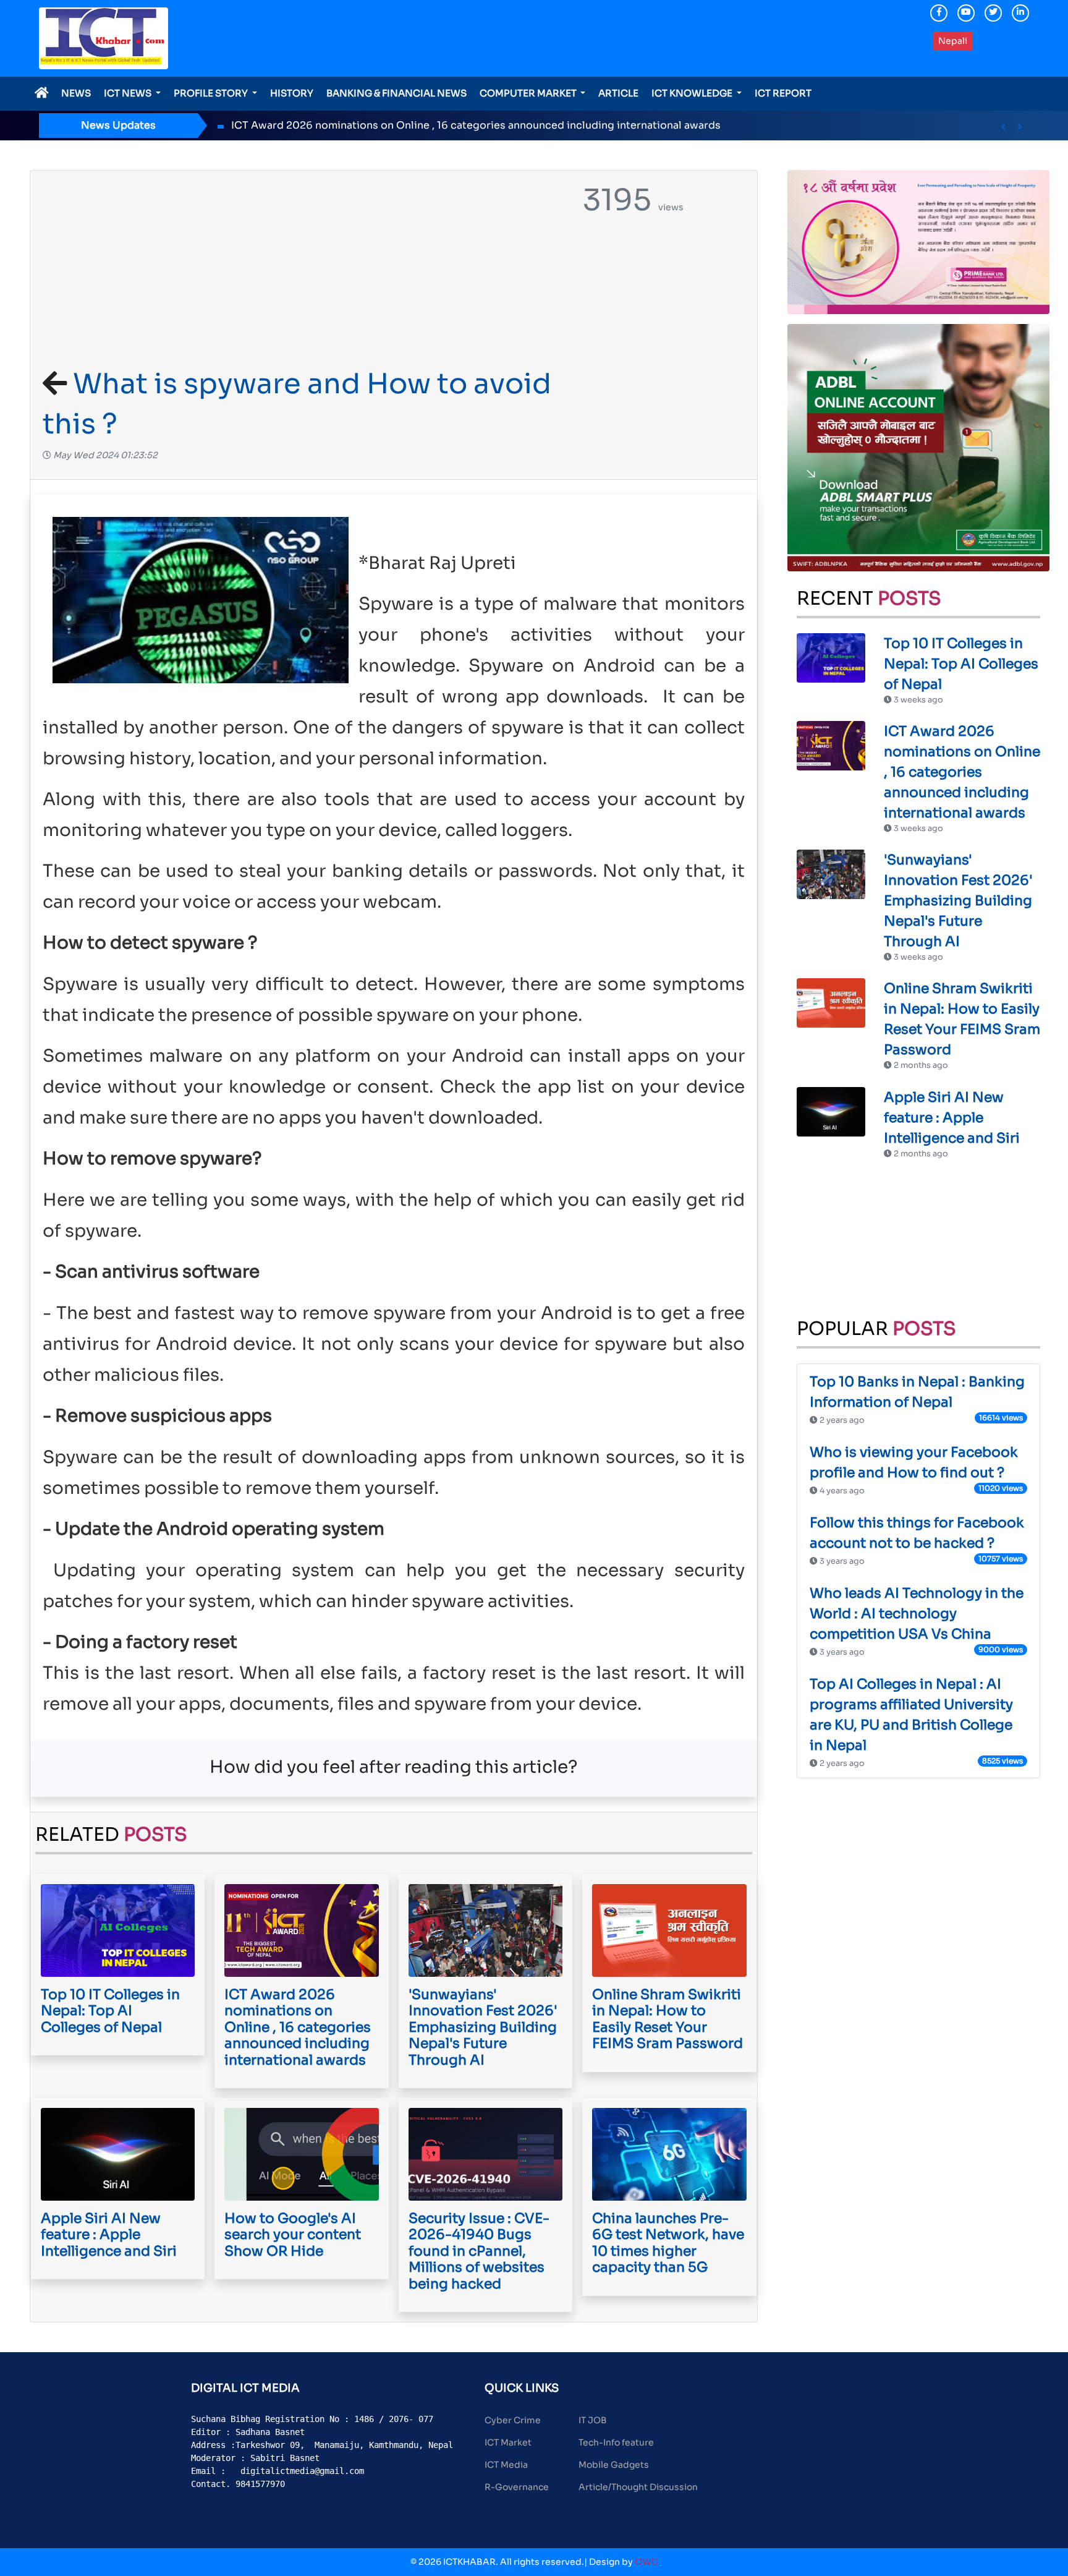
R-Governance (517, 2487)
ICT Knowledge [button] (693, 93)
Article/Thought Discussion (638, 2487)
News (76, 93)
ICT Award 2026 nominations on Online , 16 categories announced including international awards (476, 125)
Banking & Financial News (396, 93)
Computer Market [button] (529, 93)
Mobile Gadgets (614, 2465)
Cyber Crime (513, 2420)
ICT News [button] (129, 93)
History (292, 93)
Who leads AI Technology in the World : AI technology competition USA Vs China (917, 1614)
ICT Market (508, 2442)
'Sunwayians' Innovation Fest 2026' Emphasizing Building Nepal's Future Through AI (958, 901)
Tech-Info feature (616, 2442)
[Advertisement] (303, 271)
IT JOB (593, 2420)
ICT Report (783, 93)
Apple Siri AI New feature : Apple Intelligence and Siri (952, 1118)
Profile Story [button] (212, 93)
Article (618, 93)
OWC (646, 2562)
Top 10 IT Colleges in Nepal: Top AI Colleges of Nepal (961, 664)
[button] (1003, 127)
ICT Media (506, 2465)
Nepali (953, 41)
